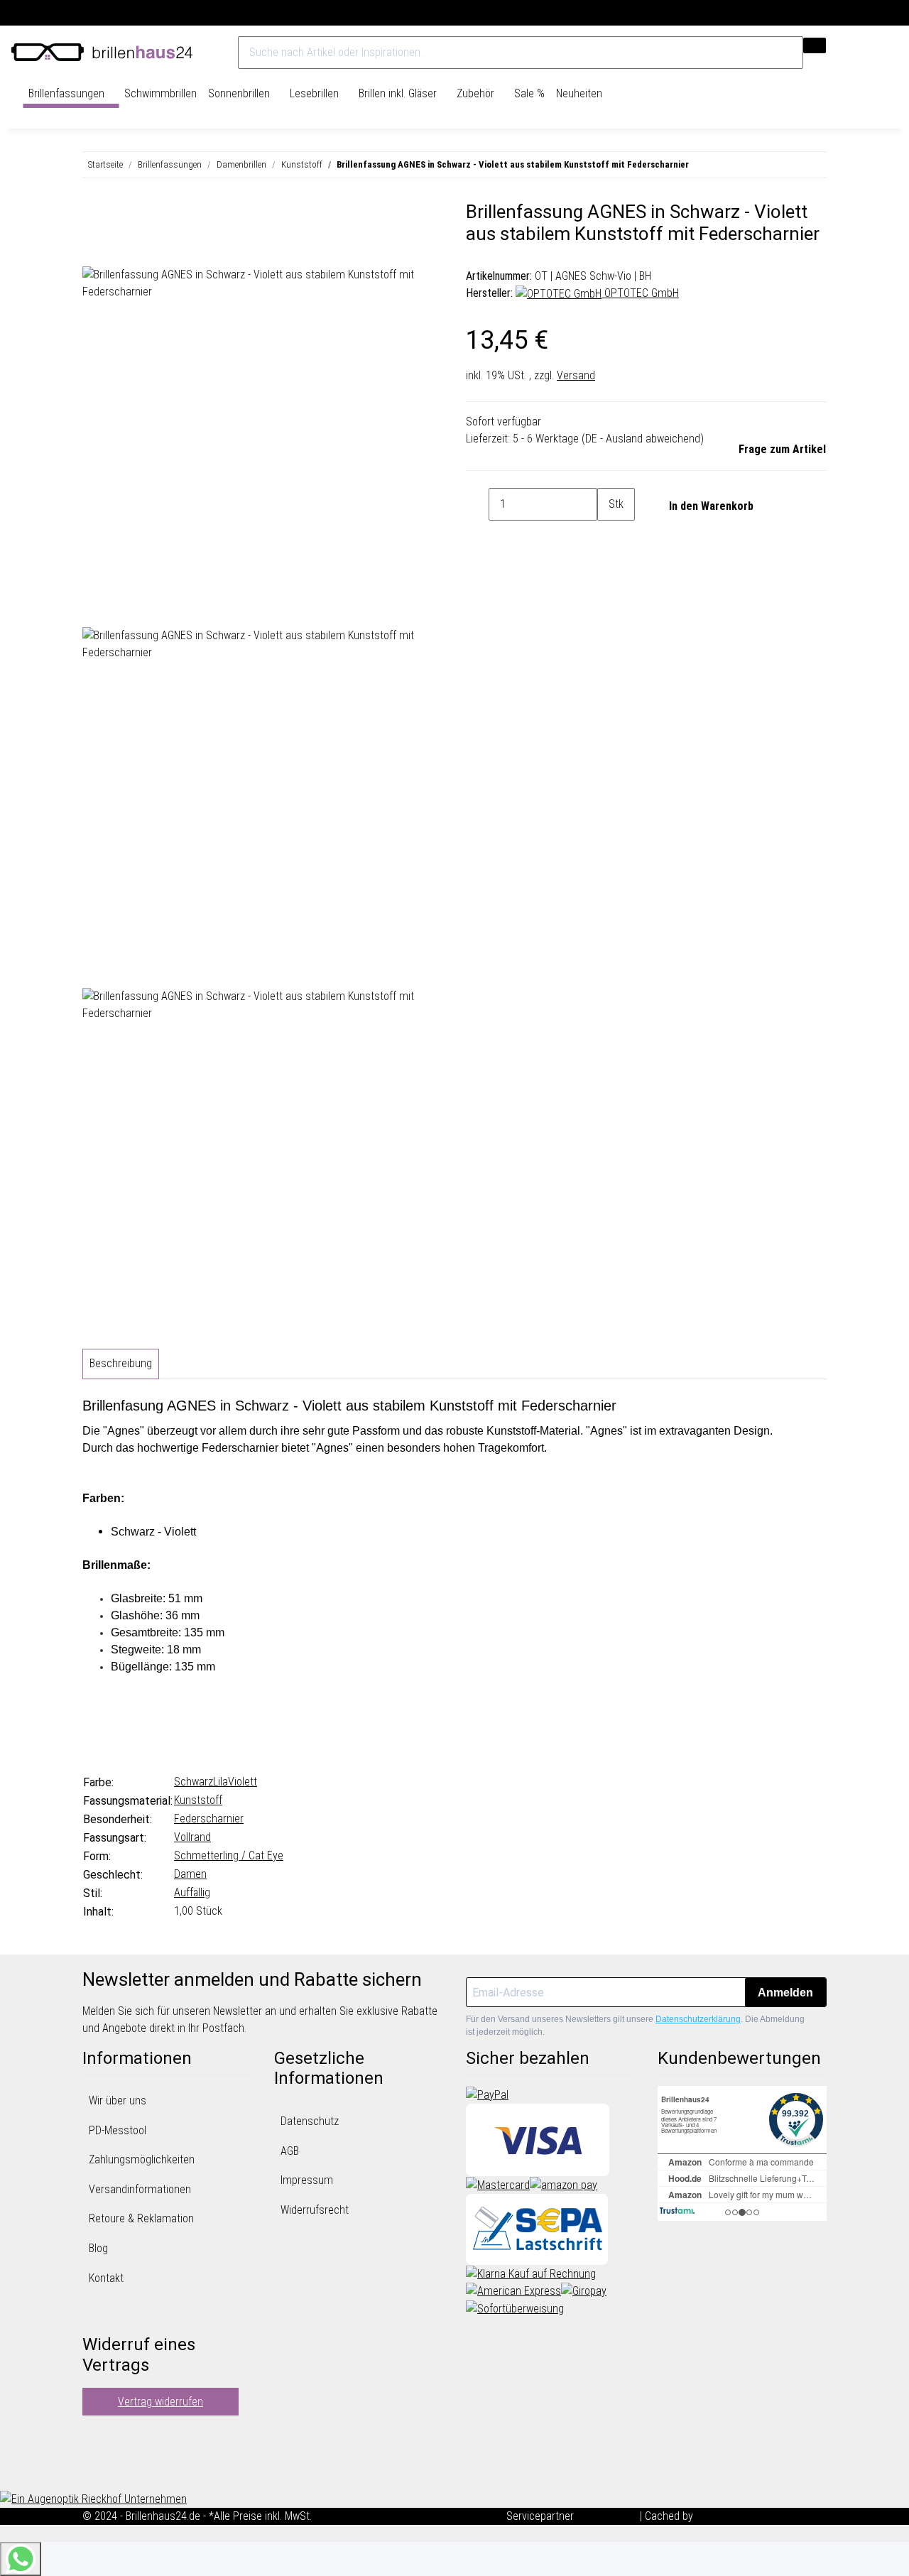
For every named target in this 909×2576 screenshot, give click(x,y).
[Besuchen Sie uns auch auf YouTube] (94, 2454)
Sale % (529, 93)
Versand (576, 375)
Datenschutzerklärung (698, 2019)
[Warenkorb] (891, 53)
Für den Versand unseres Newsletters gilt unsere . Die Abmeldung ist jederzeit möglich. (635, 2026)
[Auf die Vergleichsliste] (94, 250)
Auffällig (192, 1892)
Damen (190, 1874)
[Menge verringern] (477, 504)
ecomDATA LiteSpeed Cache (761, 2516)
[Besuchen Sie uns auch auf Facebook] (94, 2437)
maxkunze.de (608, 2516)
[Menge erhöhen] (609, 537)
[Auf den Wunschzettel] (119, 250)
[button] (866, 53)
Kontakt (106, 2278)
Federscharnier (209, 1819)
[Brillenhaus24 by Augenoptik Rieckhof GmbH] (102, 53)
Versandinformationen (140, 2189)
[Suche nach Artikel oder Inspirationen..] (815, 45)
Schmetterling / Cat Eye (229, 1855)
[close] (94, 217)
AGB (290, 2151)
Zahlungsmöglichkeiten (142, 2159)
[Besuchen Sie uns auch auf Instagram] (94, 2471)
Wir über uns (118, 2101)
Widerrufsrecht (315, 2210)
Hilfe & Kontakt (864, 13)
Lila (221, 1782)
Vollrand (192, 1837)
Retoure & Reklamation (141, 2218)
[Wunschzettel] (879, 53)
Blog (98, 2248)
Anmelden (785, 1993)
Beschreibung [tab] (121, 1363)
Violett (243, 1782)
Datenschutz (310, 2121)
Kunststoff (198, 1800)
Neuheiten (579, 93)
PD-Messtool (118, 2130)
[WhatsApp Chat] (21, 2559)
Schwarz (194, 1782)
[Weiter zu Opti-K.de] (93, 2498)
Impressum (307, 2180)
